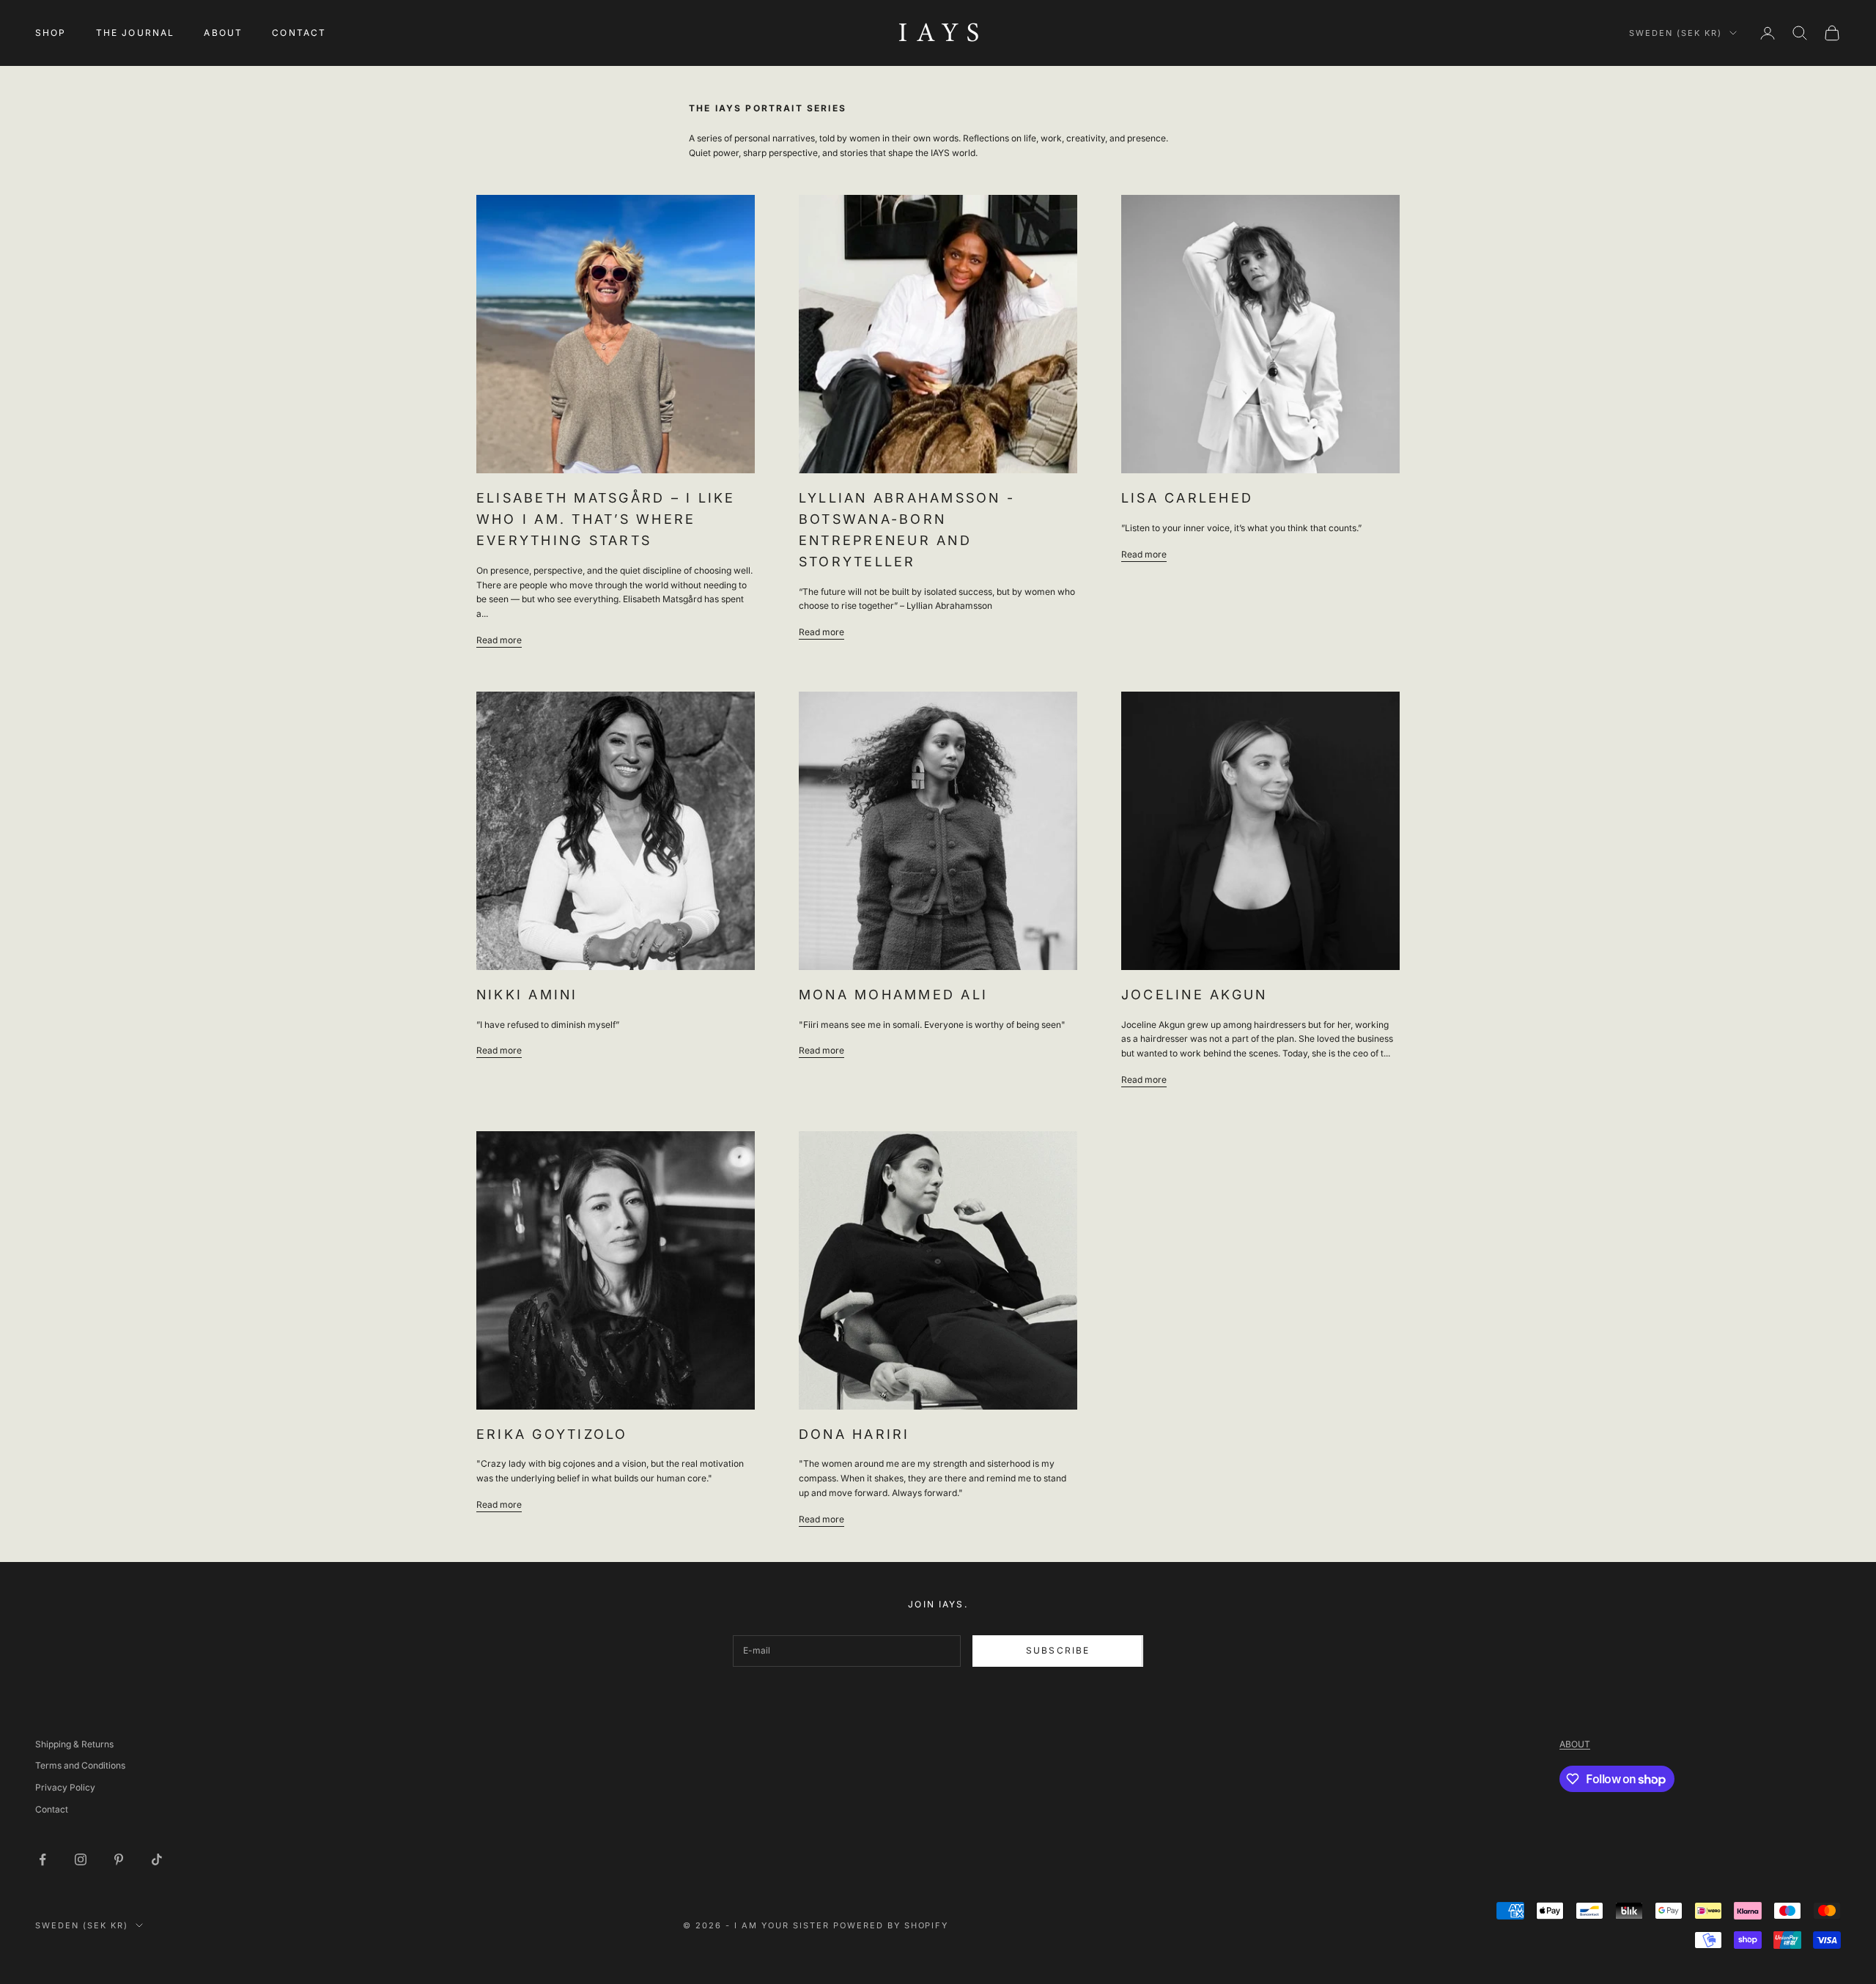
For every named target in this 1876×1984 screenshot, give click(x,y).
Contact (52, 1809)
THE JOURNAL (136, 33)
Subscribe (1058, 1650)
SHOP (51, 33)
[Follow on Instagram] (81, 1859)
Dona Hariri (854, 1434)
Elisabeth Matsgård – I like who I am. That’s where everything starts (606, 519)
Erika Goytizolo (552, 1434)
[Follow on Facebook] (43, 1859)
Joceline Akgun (1194, 995)
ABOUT (223, 33)
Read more (499, 640)
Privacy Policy (65, 1787)
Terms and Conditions (80, 1765)
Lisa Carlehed (1187, 498)
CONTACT (299, 33)
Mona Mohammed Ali (893, 995)
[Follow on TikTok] (157, 1859)
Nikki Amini (527, 995)
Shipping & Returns (74, 1744)
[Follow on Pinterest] (119, 1859)
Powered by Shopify (891, 1925)
